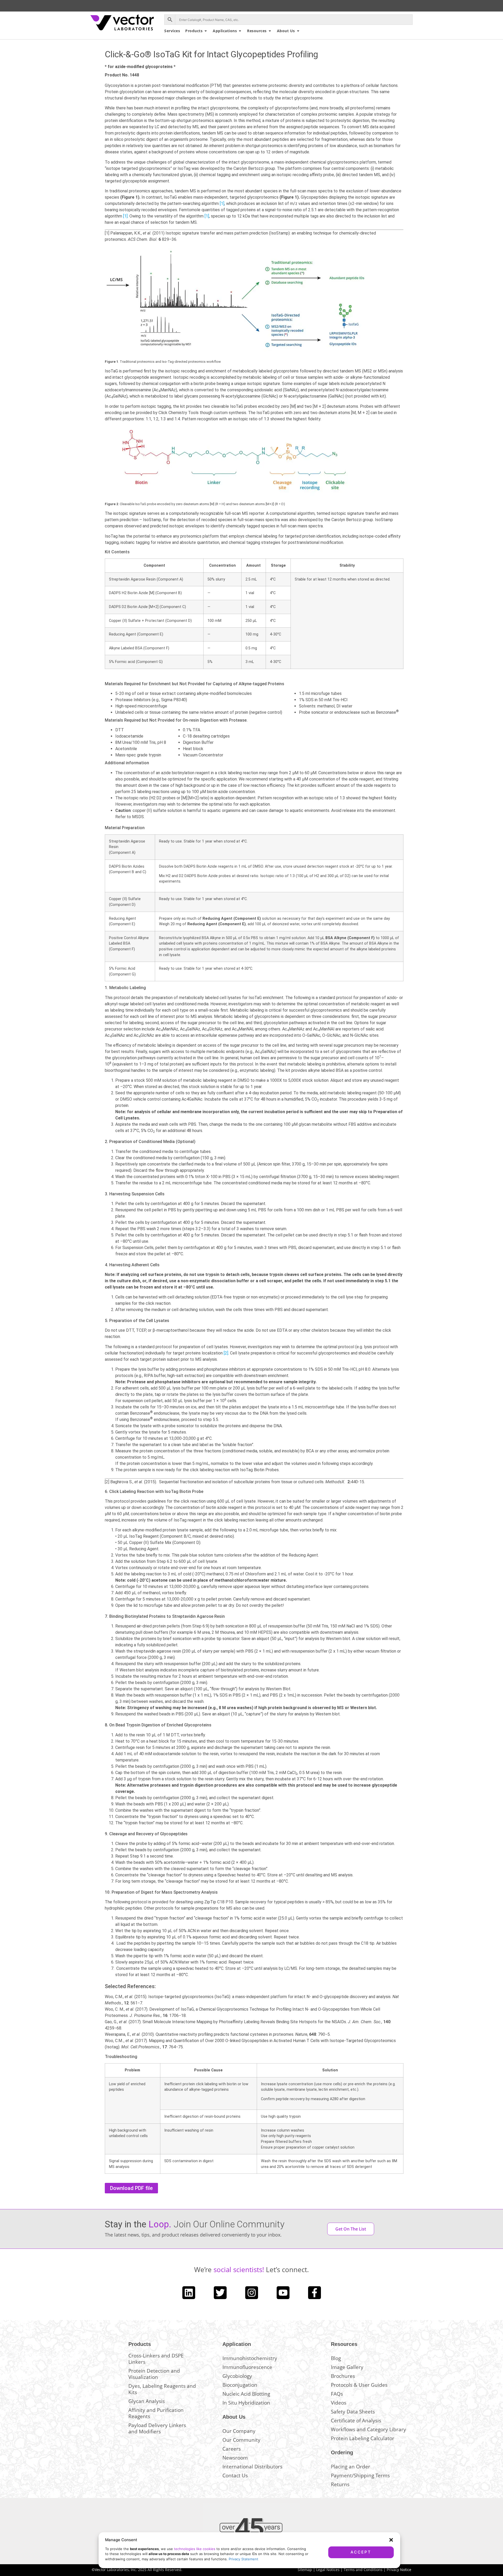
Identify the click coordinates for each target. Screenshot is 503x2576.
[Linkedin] (189, 2293)
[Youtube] (283, 2293)
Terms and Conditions (363, 2570)
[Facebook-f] (315, 2293)
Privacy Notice (399, 2570)
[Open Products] (206, 31)
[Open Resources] (270, 31)
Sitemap (305, 2570)
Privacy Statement (244, 2559)
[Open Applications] (240, 31)
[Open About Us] (298, 31)
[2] (226, 1353)
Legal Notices (328, 2570)
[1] (222, 203)
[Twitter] (220, 2293)
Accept (361, 2552)
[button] (391, 2540)
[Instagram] (252, 2293)
